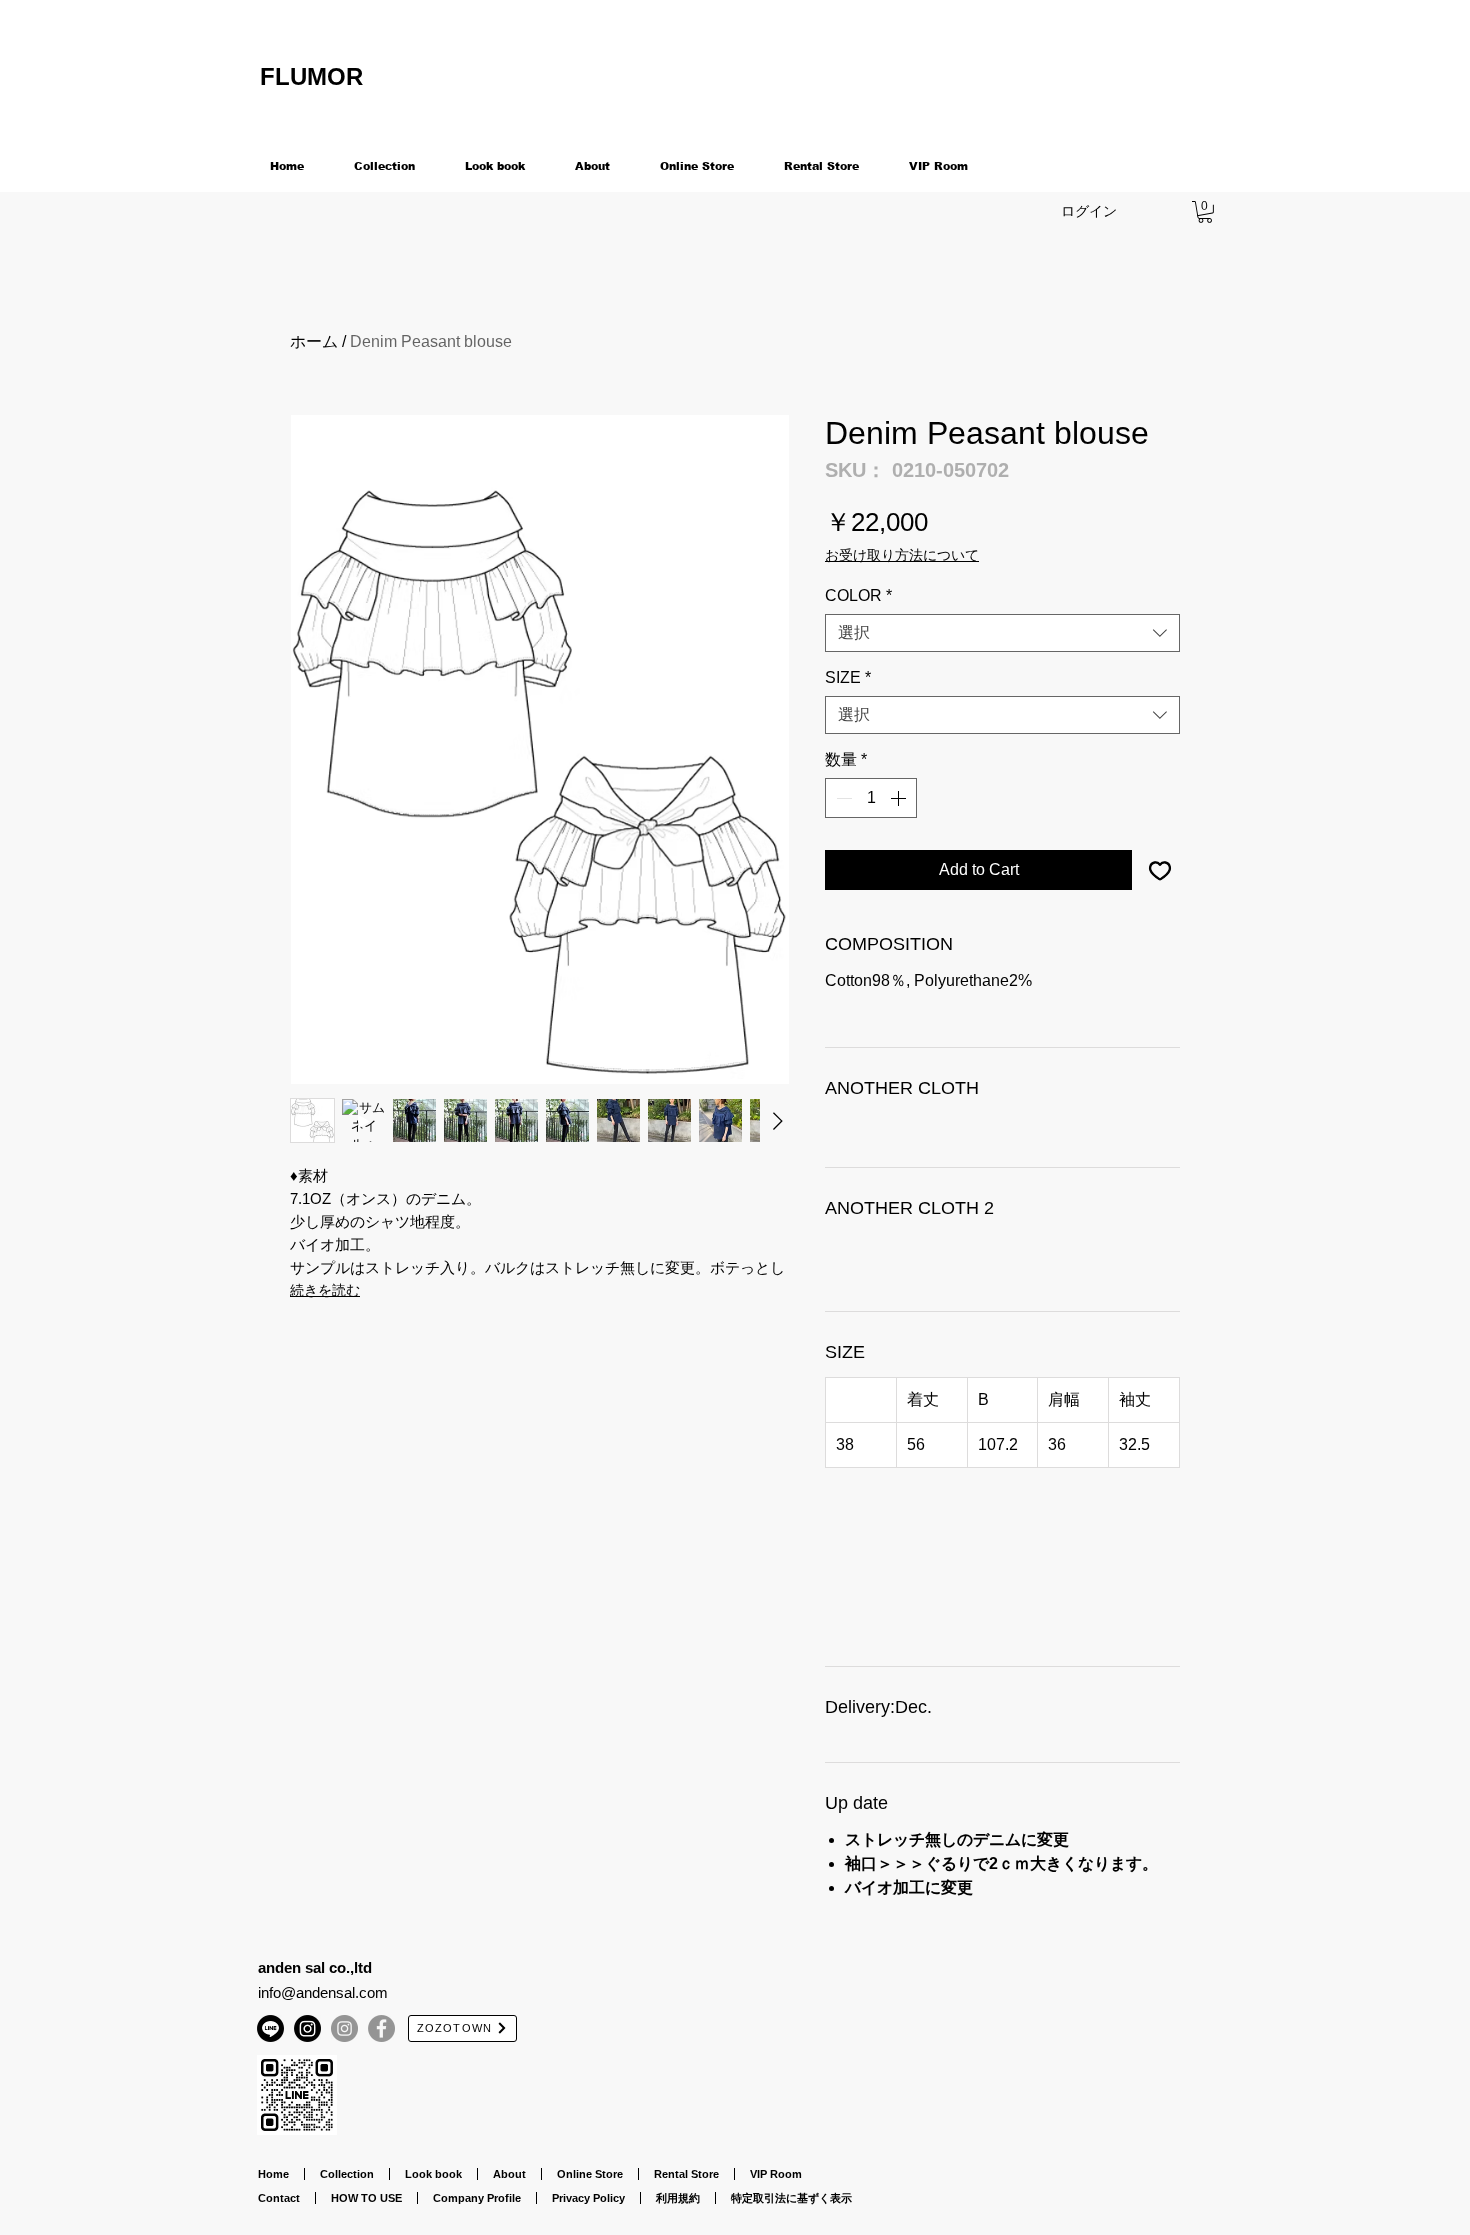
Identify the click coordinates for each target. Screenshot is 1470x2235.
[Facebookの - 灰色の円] (381, 2028)
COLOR (858, 595)
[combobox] (1002, 633)
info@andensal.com (323, 1992)
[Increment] (900, 798)
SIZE (848, 677)
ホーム (314, 341)
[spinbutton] (871, 798)
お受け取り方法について (902, 555)
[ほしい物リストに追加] (1160, 870)
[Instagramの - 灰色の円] (344, 2028)
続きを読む (325, 1290)
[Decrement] (842, 798)
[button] (1205, 212)
